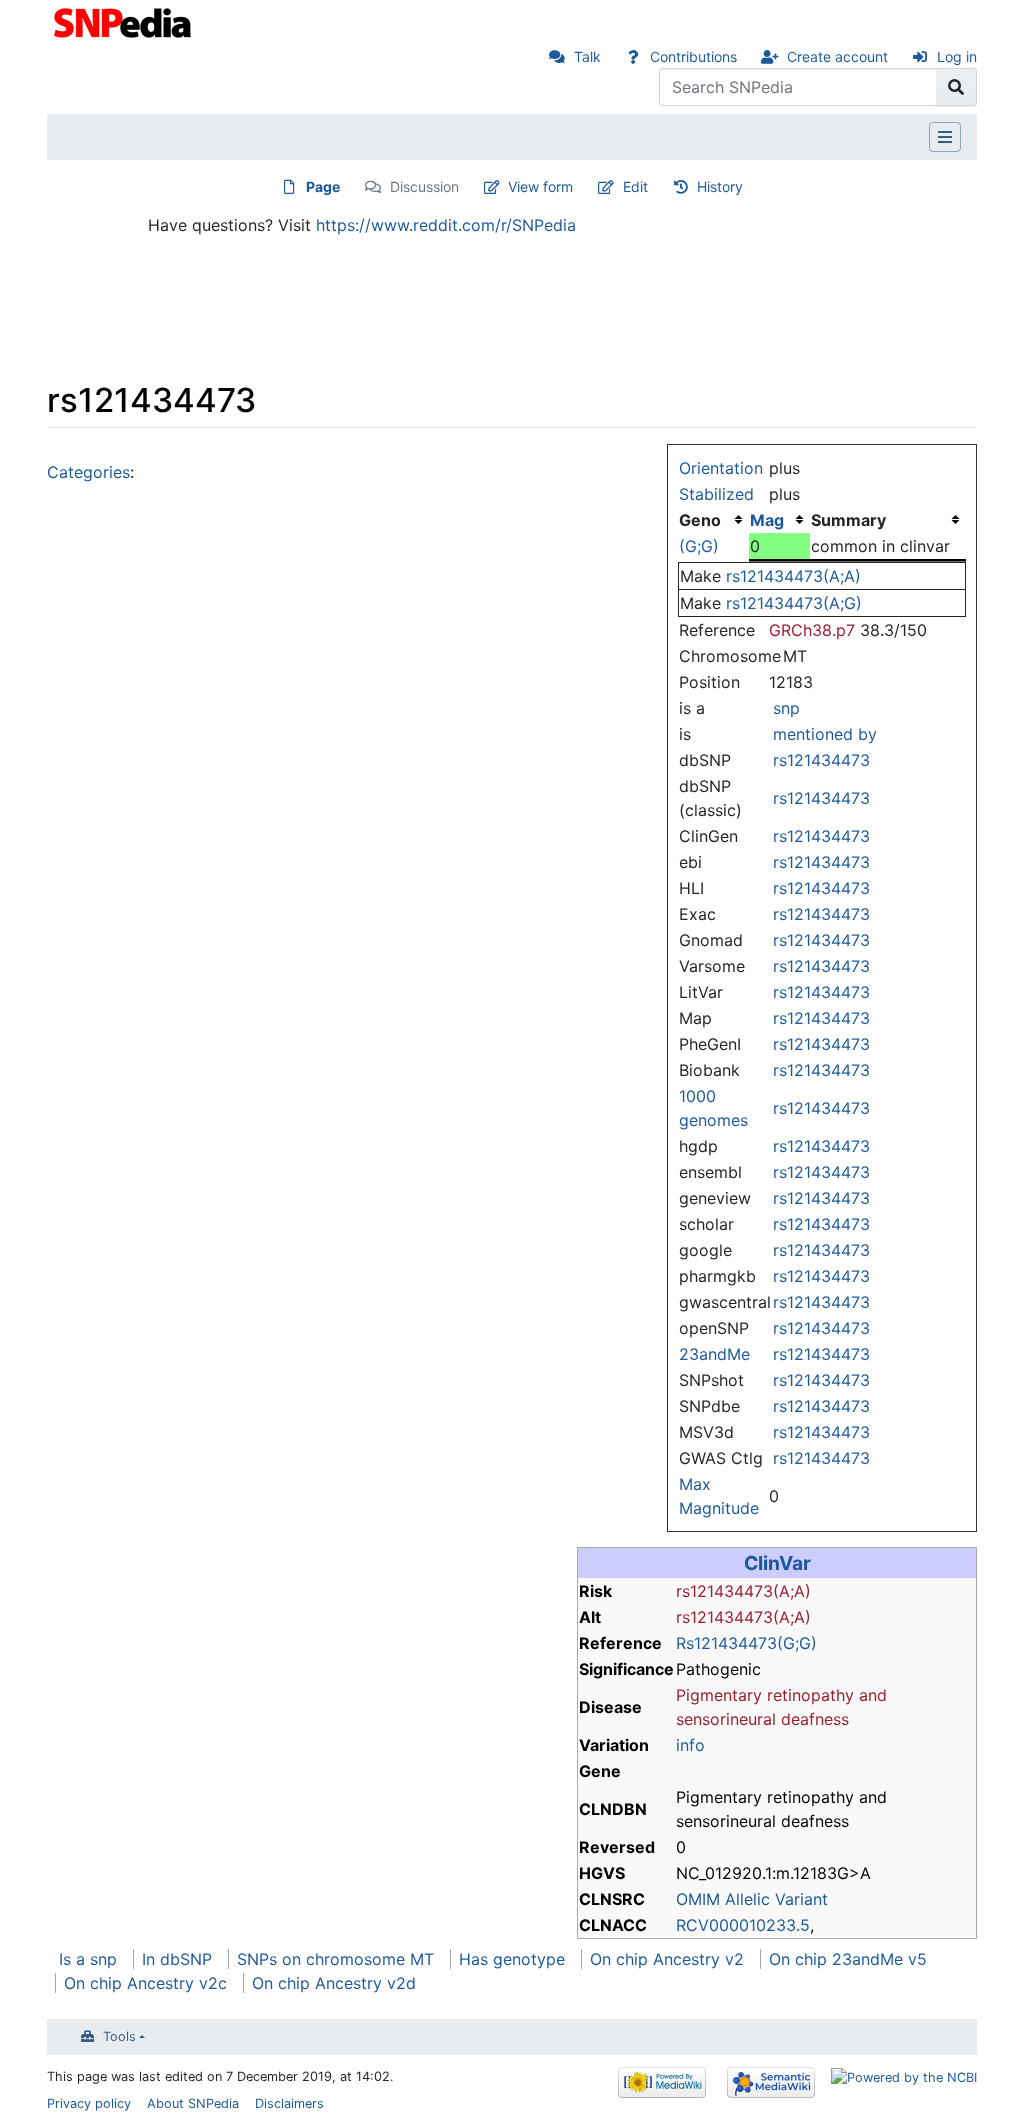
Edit (635, 186)
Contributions (693, 56)
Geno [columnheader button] (700, 520)
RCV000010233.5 (743, 1925)
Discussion (424, 186)
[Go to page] (956, 87)
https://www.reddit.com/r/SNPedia (446, 225)
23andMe (714, 1354)
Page (323, 186)
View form (540, 186)
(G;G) (699, 546)
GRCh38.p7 (812, 630)
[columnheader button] (780, 520)
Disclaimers (289, 2103)
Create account (837, 56)
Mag (767, 520)
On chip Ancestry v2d (334, 1983)
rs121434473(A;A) (793, 576)
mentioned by (825, 734)
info (690, 1745)
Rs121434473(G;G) (746, 1643)
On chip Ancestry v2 (667, 1959)
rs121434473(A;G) (794, 603)
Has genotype (512, 1959)
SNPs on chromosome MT (335, 1959)
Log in (957, 56)
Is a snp (88, 1959)
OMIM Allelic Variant (752, 1899)
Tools (119, 2036)
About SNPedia (193, 2103)
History (720, 186)
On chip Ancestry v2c (145, 1983)
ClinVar (777, 1563)
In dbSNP (177, 1959)
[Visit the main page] (124, 21)
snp (786, 708)
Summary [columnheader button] (848, 520)
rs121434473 (821, 760)
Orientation (721, 468)
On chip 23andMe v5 (848, 1959)
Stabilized (716, 494)
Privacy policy (89, 2103)
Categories (88, 472)
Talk (587, 56)
